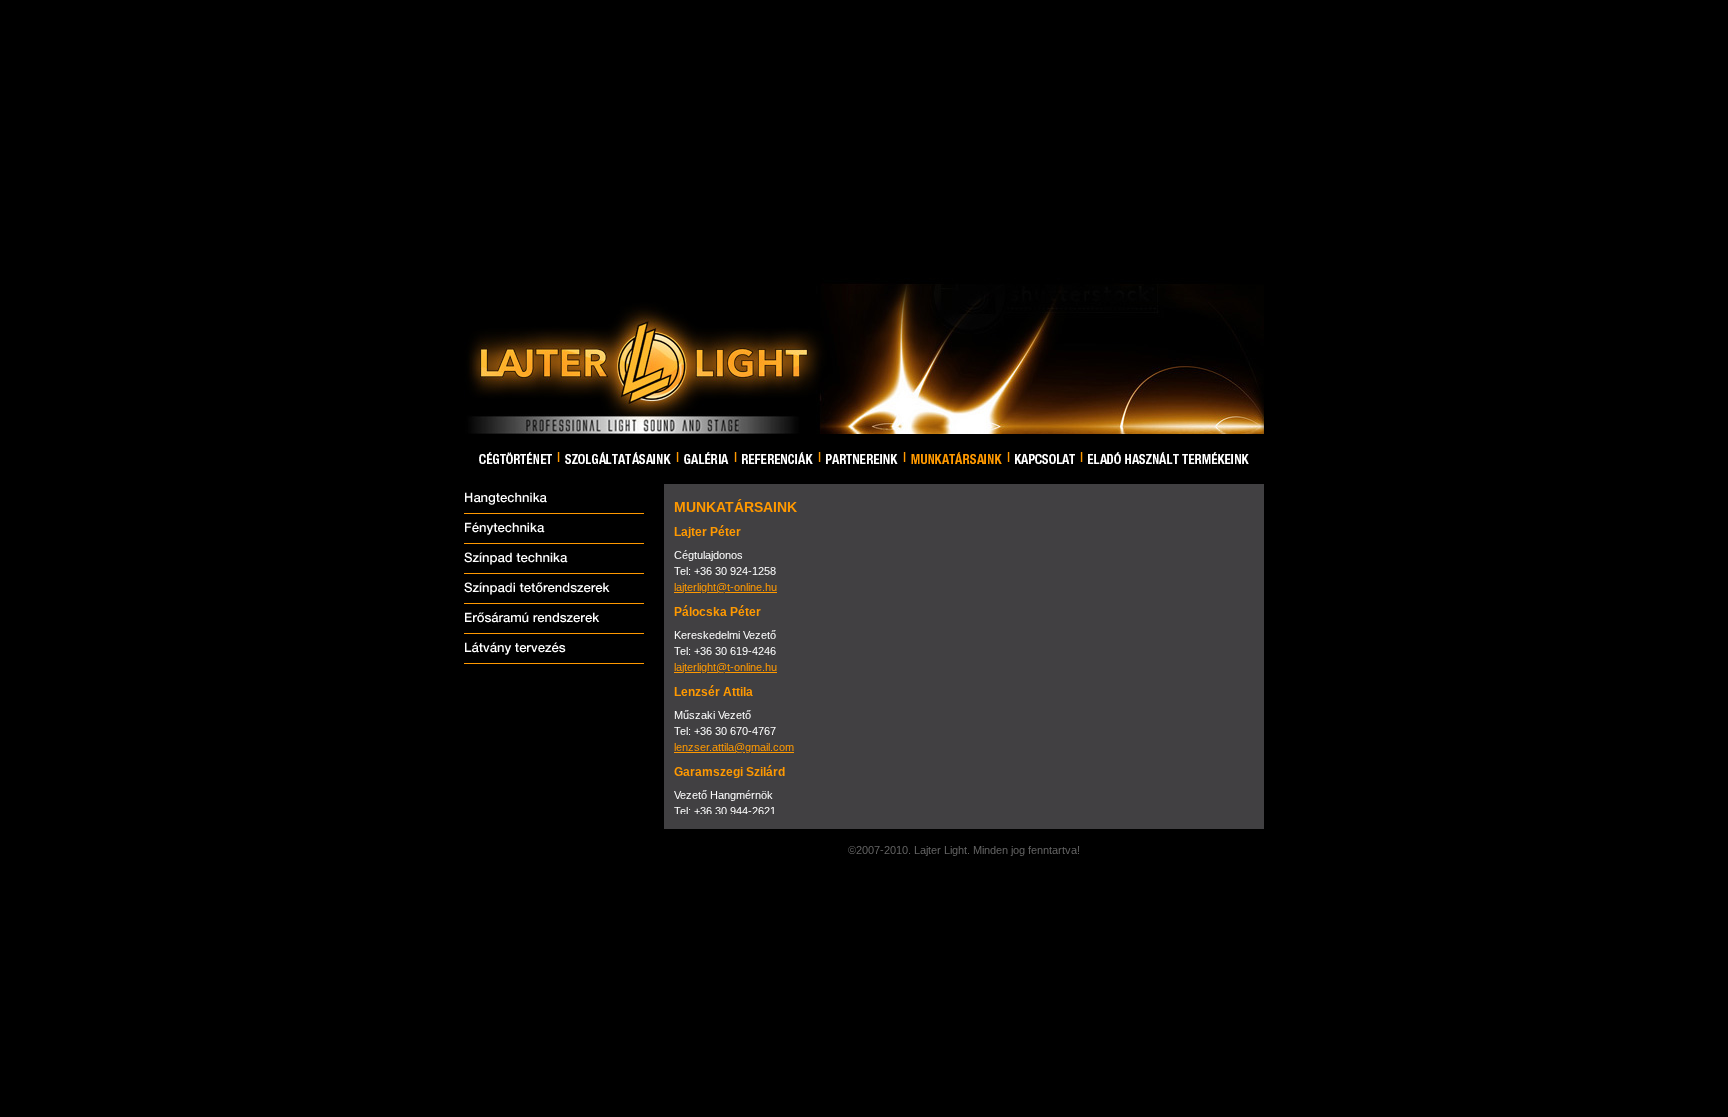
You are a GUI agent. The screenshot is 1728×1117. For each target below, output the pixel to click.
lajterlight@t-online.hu (725, 587)
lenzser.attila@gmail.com (734, 747)
